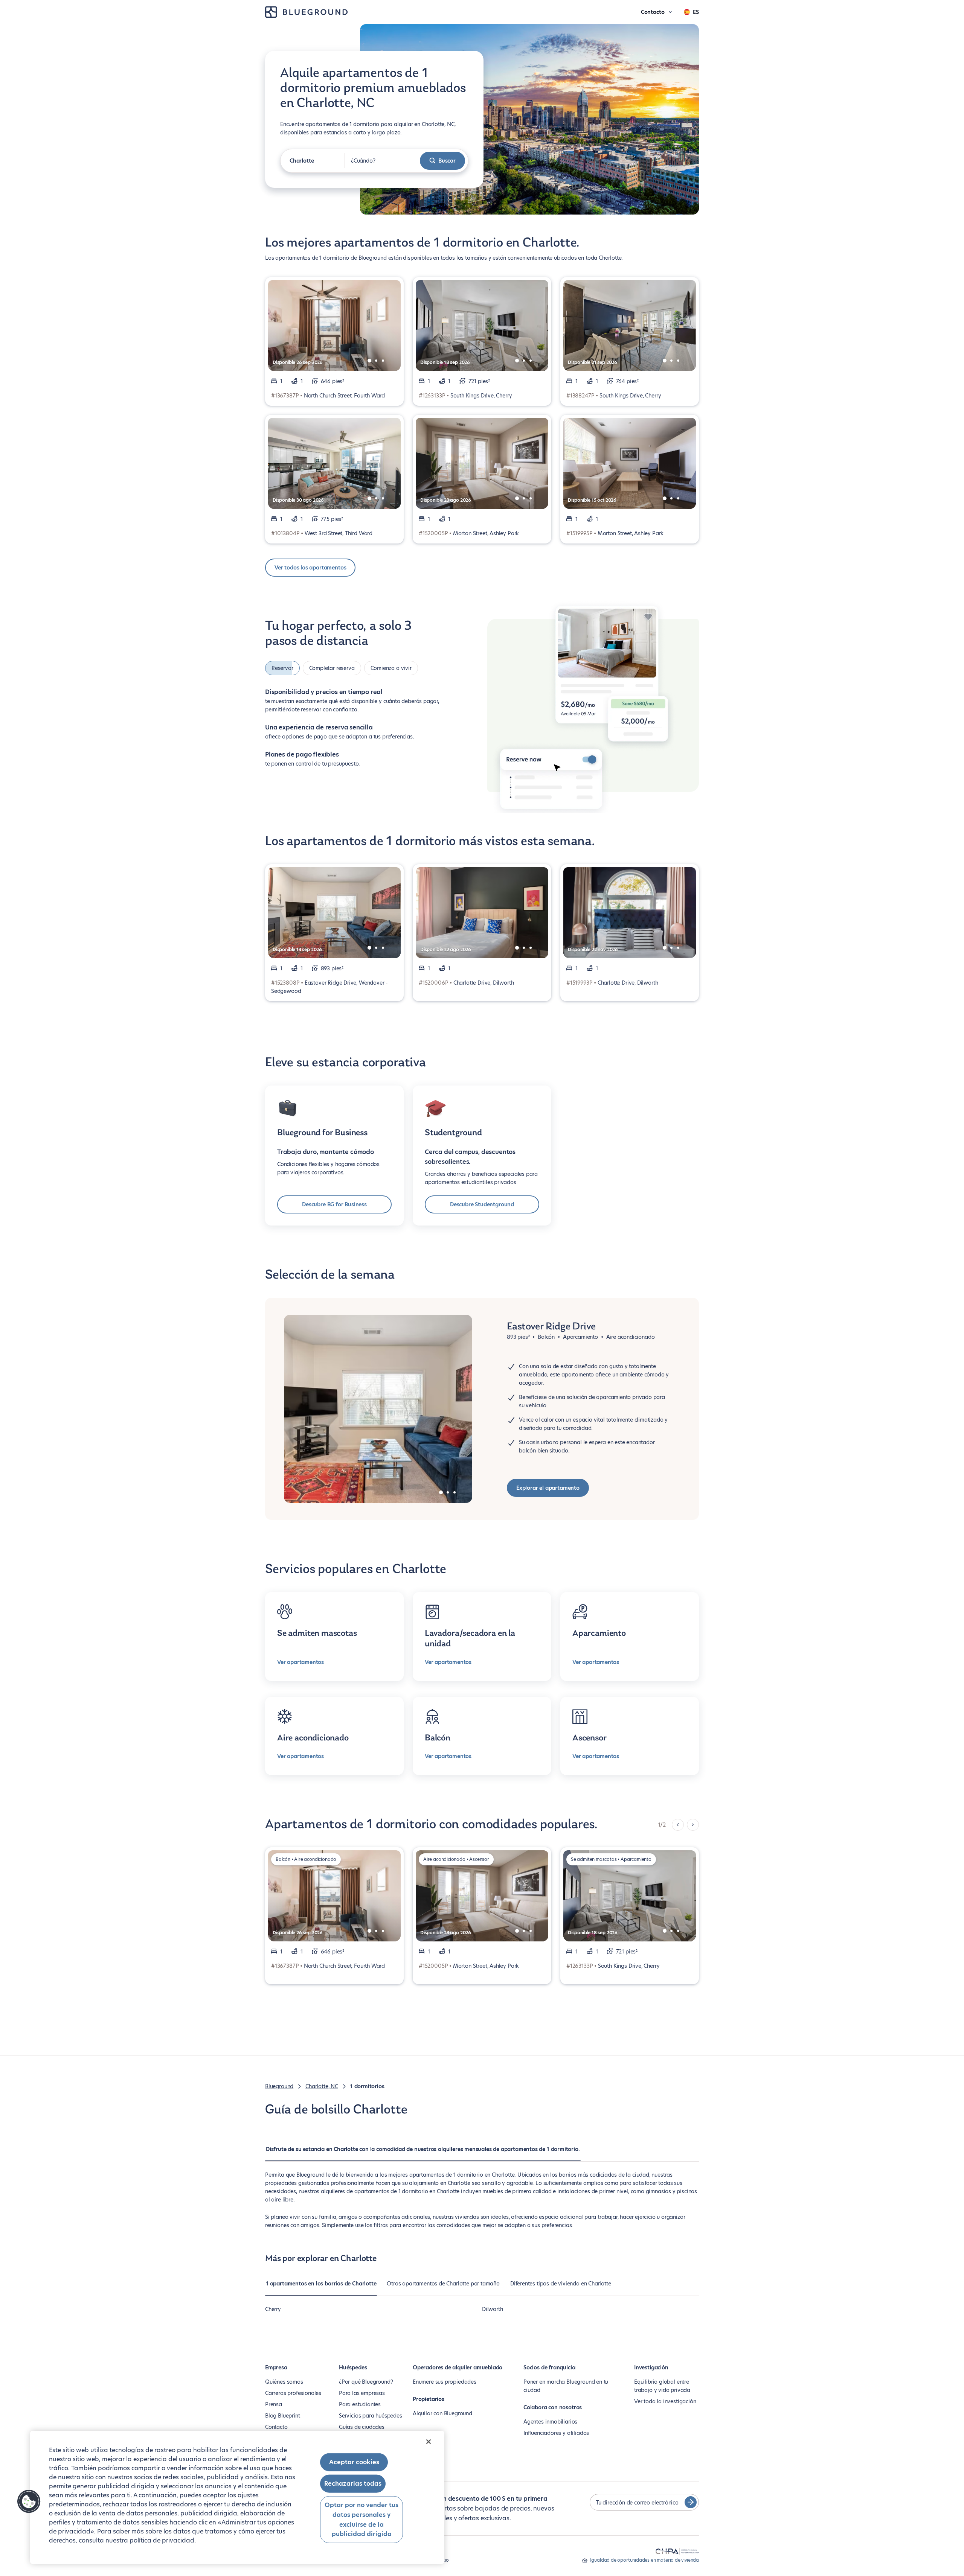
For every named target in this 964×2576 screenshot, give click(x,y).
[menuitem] (423, 2153)
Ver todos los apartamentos (310, 568)
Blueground (279, 2086)
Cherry (273, 2309)
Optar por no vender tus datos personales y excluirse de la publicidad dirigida (361, 2520)
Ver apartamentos (300, 1662)
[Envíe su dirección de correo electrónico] (691, 2502)
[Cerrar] (429, 2442)
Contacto (276, 2427)
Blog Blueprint (282, 2416)
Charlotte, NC (322, 2086)
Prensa (274, 2404)
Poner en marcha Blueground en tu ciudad (566, 2386)
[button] (29, 2501)
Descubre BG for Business (334, 1204)
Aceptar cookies (354, 2462)
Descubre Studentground (482, 1204)
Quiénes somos (284, 2382)
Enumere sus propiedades (445, 2382)
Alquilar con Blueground (442, 2413)
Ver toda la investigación (665, 2401)
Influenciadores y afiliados (556, 2433)
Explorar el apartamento (548, 1488)
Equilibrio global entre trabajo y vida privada (662, 2386)
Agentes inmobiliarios (550, 2422)
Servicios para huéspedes (371, 2416)
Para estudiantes (360, 2404)
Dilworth (493, 2309)
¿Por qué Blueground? (366, 2382)
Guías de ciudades (362, 2427)
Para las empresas (362, 2393)
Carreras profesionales (293, 2393)
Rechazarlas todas (353, 2484)
